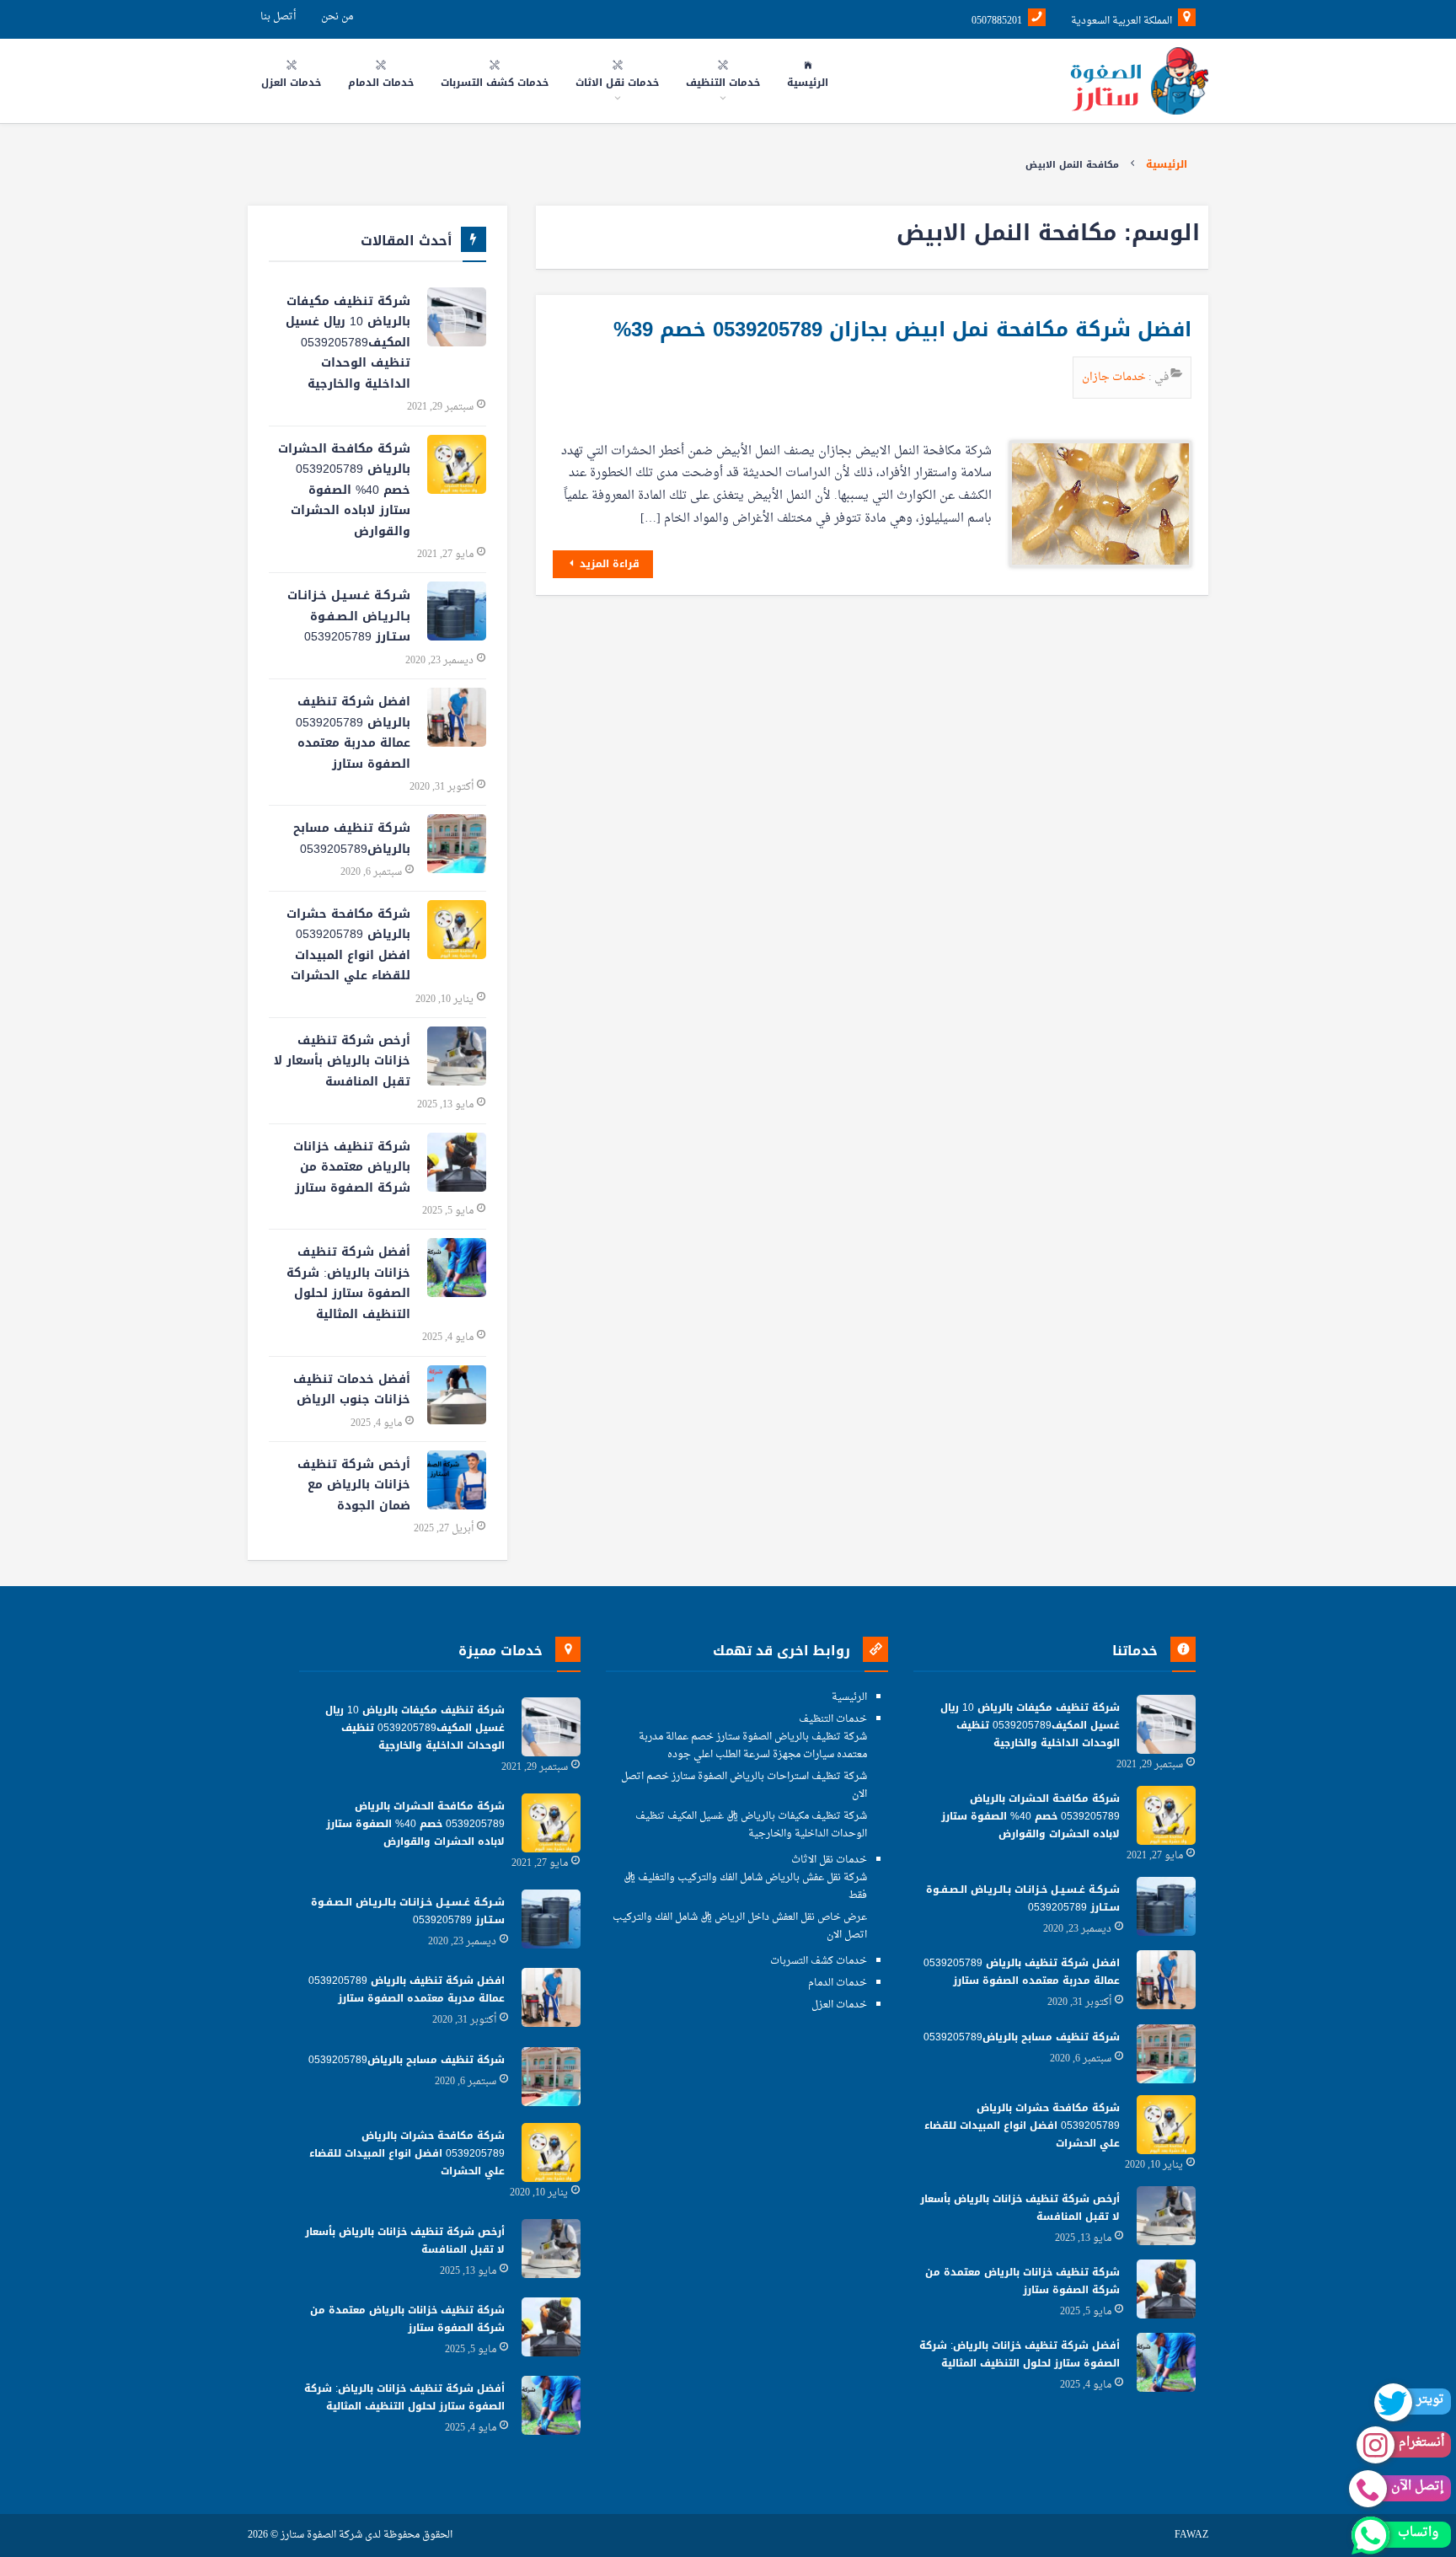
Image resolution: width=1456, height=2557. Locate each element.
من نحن (337, 17)
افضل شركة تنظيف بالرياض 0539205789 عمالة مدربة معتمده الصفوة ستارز (353, 733)
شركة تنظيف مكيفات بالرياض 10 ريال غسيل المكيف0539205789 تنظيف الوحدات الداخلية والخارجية (348, 343)
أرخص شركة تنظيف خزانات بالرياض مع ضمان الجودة (354, 1485)
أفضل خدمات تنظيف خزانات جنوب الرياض (352, 1390)
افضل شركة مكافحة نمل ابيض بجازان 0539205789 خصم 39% (902, 330)
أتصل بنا (278, 17)
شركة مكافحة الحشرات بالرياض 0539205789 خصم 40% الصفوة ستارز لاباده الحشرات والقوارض (344, 490)
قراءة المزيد (608, 564)
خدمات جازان (1115, 377)
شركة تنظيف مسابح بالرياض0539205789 (352, 839)
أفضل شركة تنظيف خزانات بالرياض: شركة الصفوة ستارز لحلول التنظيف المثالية (348, 1283)
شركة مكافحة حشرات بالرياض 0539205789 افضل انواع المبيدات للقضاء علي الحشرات (348, 945)
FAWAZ (1191, 2536)
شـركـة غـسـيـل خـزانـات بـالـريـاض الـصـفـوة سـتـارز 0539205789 (349, 616)
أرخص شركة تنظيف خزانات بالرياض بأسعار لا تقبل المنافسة (342, 1061)
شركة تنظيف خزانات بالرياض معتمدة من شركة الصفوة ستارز (352, 1167)
